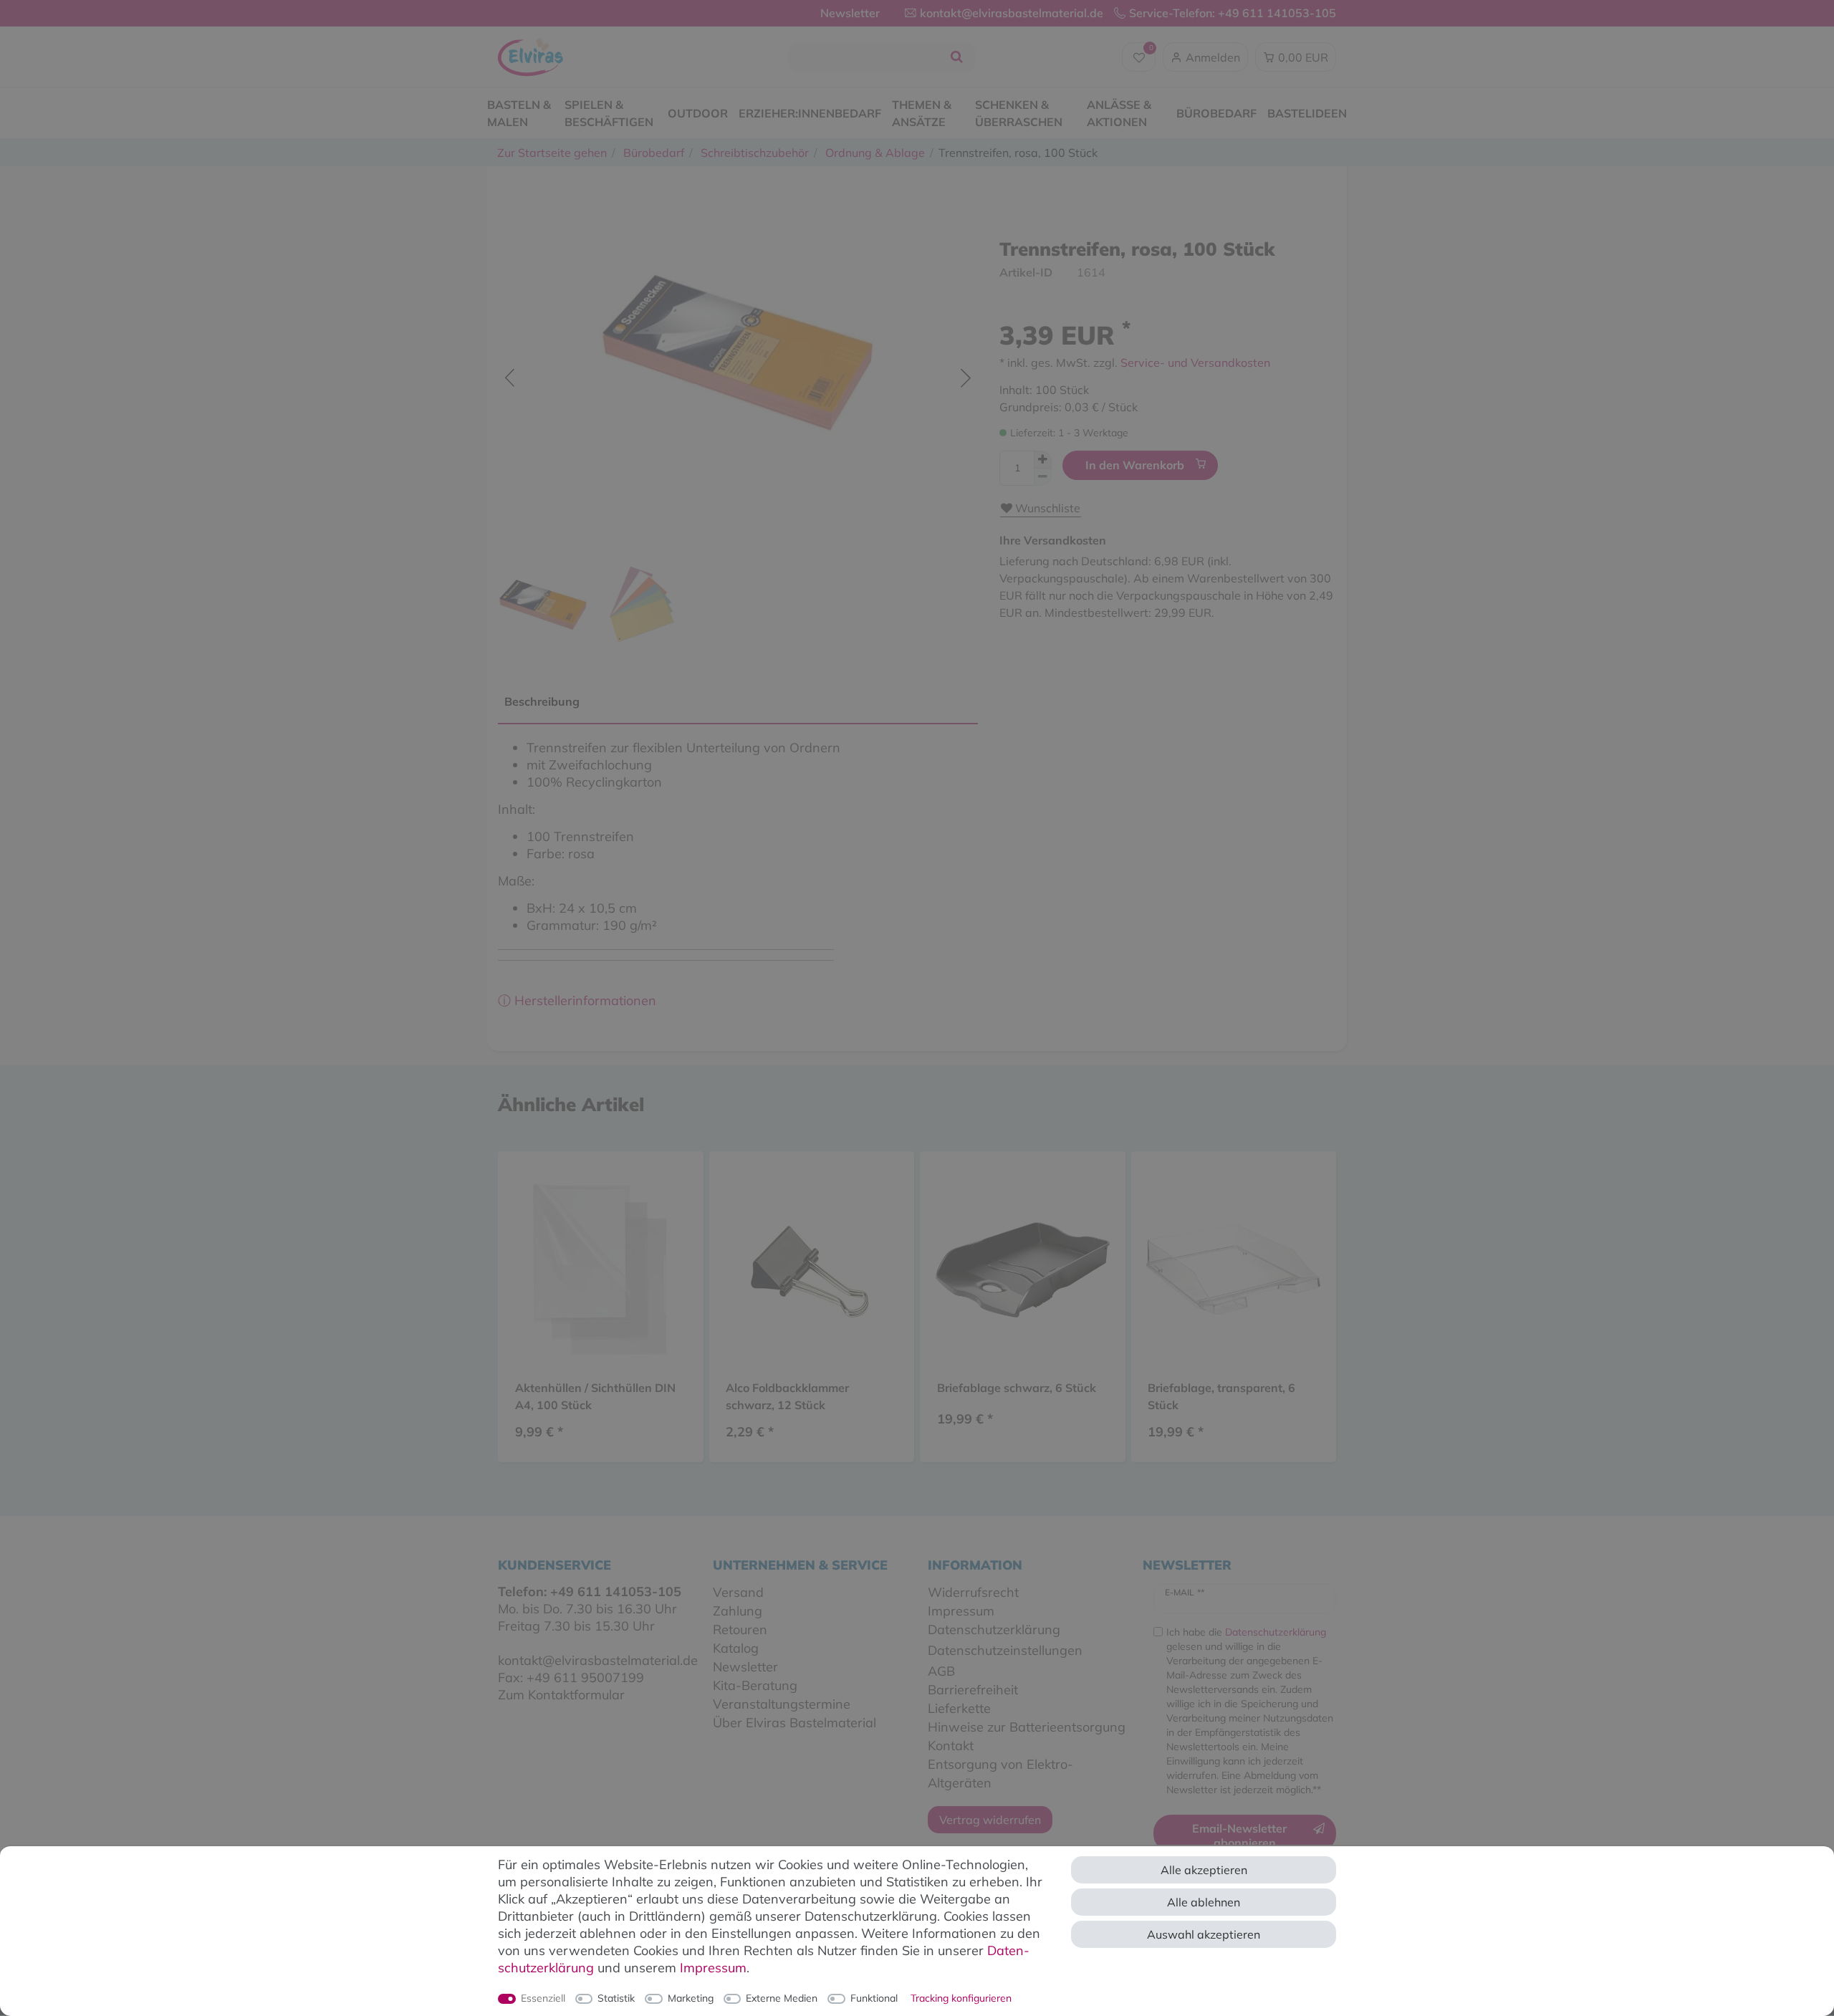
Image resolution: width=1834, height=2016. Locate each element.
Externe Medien (782, 1998)
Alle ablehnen (1204, 1902)
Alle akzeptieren (1204, 1870)
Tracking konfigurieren (961, 1998)
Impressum (713, 1968)
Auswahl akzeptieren (1204, 1934)
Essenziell (543, 1998)
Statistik (616, 1998)
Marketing (691, 1998)
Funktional (874, 1998)
